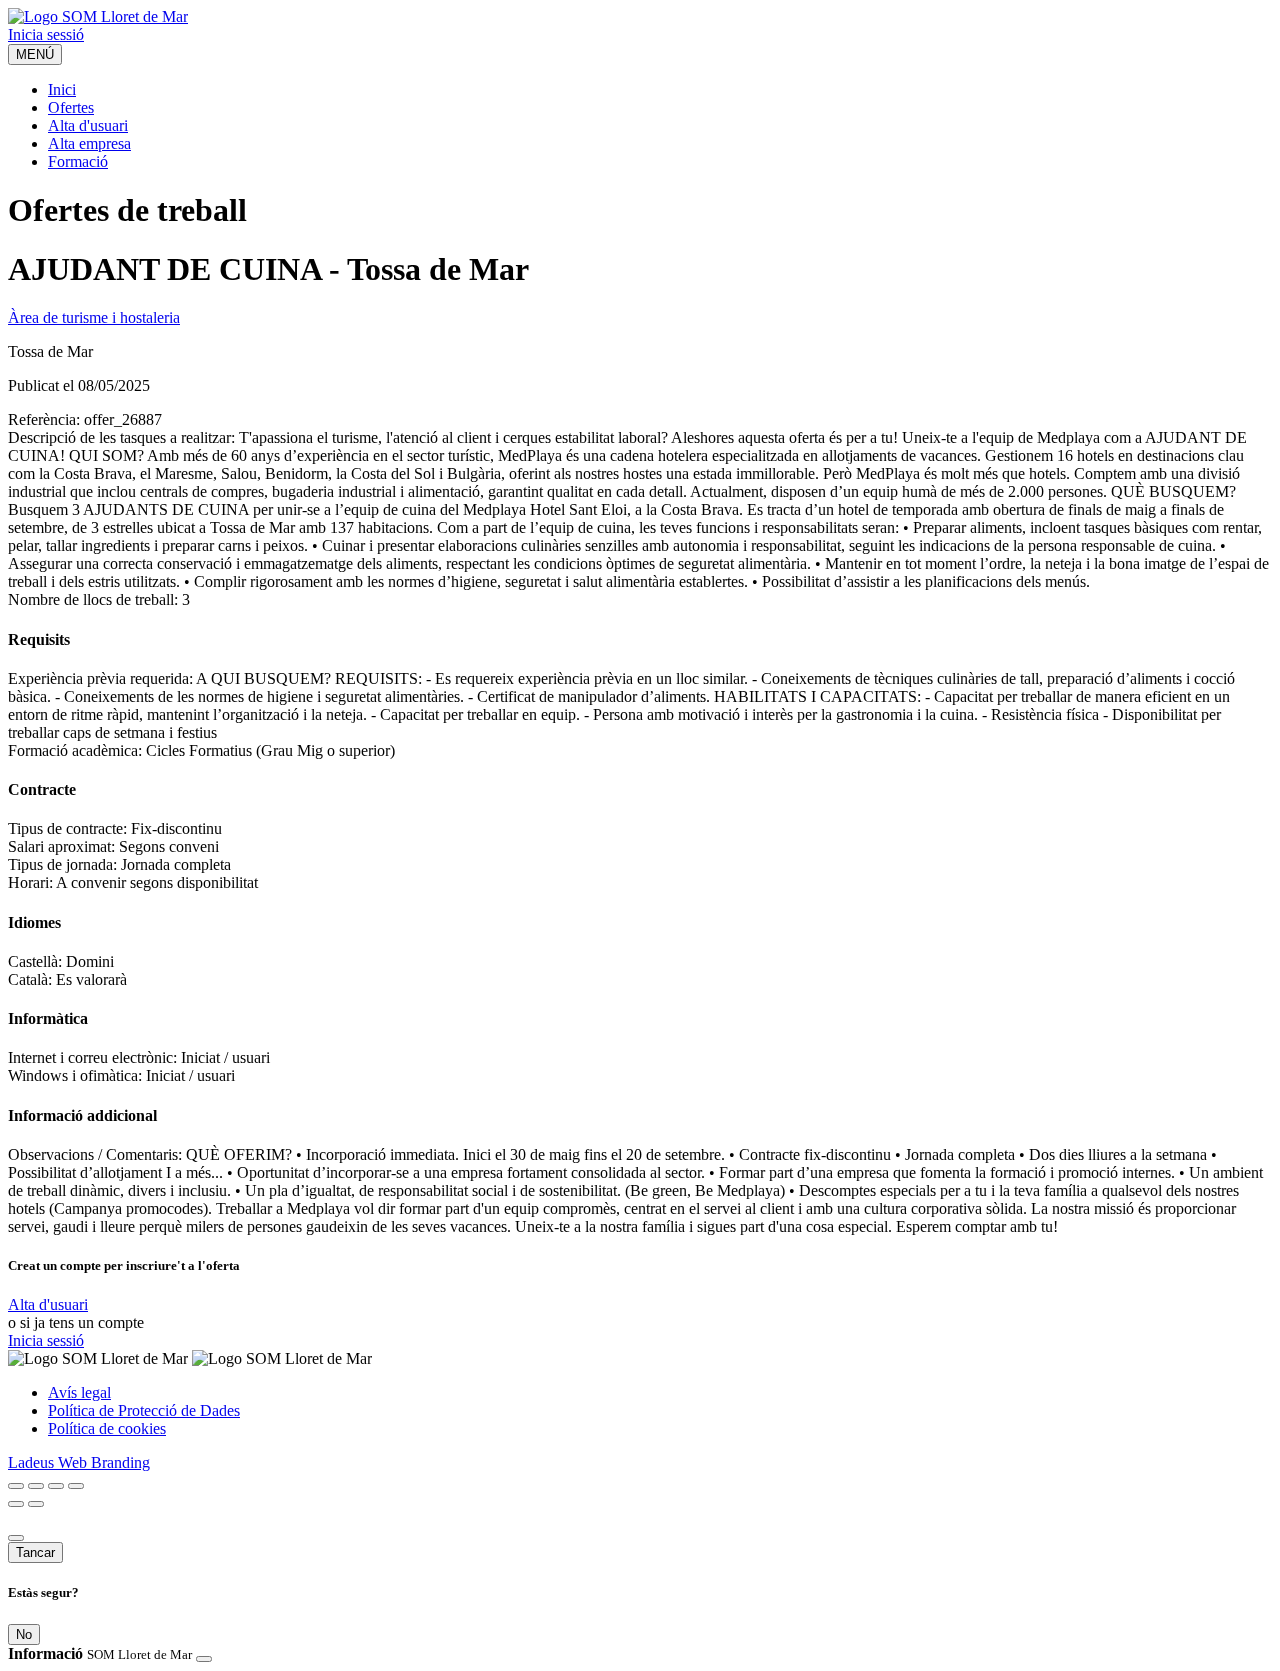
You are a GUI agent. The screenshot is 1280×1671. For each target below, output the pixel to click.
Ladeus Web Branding (79, 1462)
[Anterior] (16, 1504)
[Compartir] (36, 1486)
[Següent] (36, 1504)
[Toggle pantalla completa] (56, 1486)
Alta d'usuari (88, 125)
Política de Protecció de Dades (144, 1410)
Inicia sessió (46, 34)
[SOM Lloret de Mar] (98, 16)
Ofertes (71, 107)
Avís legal (79, 1392)
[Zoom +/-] (76, 1486)
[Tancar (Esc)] (16, 1486)
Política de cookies (107, 1428)
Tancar (35, 1552)
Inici (62, 89)
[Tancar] (16, 1538)
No (24, 1634)
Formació (78, 161)
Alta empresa (89, 143)
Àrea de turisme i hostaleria (94, 317)
